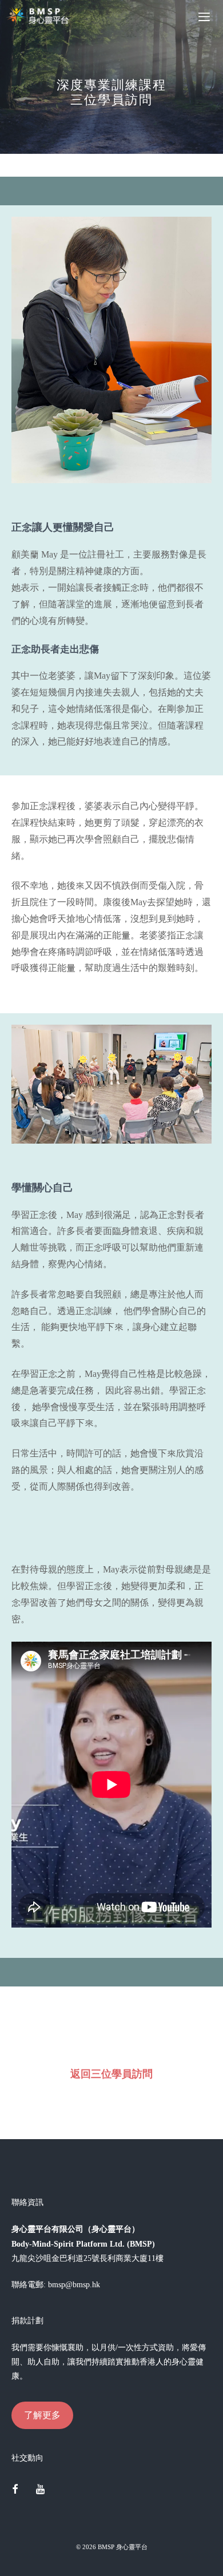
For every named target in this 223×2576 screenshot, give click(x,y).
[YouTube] (41, 2490)
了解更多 (42, 2415)
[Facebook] (15, 2490)
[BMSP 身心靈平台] (40, 16)
